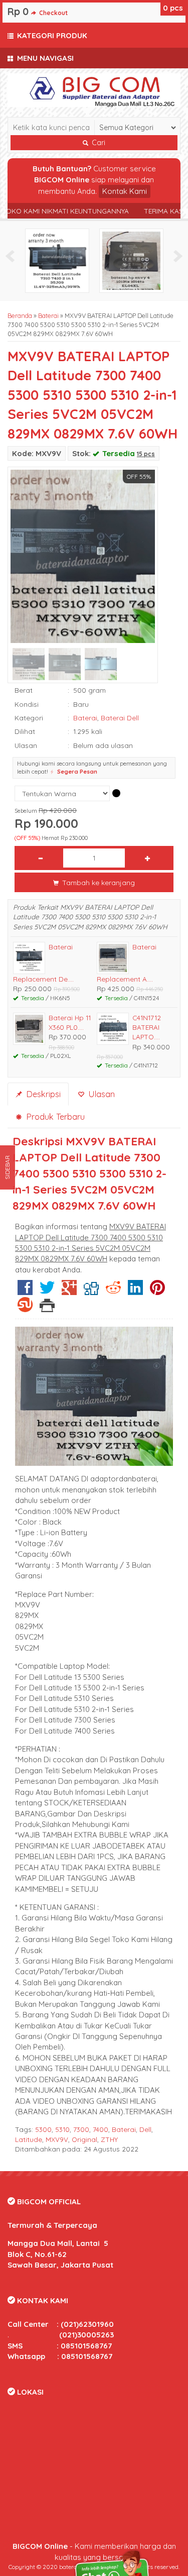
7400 (101, 2129)
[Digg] (91, 1291)
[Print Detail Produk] (47, 1308)
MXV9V (57, 2139)
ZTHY (109, 2139)
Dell (145, 2129)
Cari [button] (98, 143)
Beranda (20, 315)
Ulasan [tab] (100, 1094)
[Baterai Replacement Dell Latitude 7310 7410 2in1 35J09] (57, 260)
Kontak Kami (125, 191)
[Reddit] (113, 1291)
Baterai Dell (120, 718)
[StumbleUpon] (25, 1308)
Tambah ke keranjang (98, 882)
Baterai (48, 315)
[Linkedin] (135, 1291)
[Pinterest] (157, 1291)
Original (84, 2139)
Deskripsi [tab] (42, 1094)
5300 (43, 2129)
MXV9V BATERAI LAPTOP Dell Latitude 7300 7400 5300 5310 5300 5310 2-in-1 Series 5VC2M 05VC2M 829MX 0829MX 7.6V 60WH (92, 395)
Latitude (29, 2139)
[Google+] (69, 1291)
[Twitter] (47, 1291)
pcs (173, 8)
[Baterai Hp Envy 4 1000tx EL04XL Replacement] (131, 260)
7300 (81, 2129)
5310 (62, 2129)
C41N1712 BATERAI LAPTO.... (147, 1027)
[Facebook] (25, 1291)
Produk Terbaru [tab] (54, 1116)
